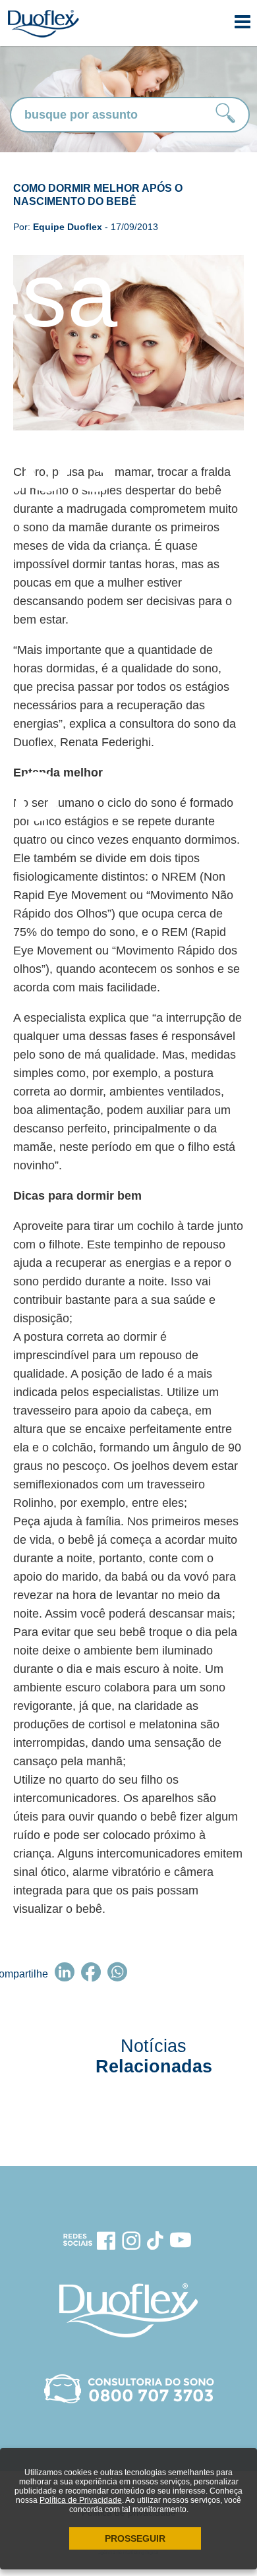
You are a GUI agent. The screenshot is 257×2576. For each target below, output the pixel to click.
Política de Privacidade (81, 2500)
